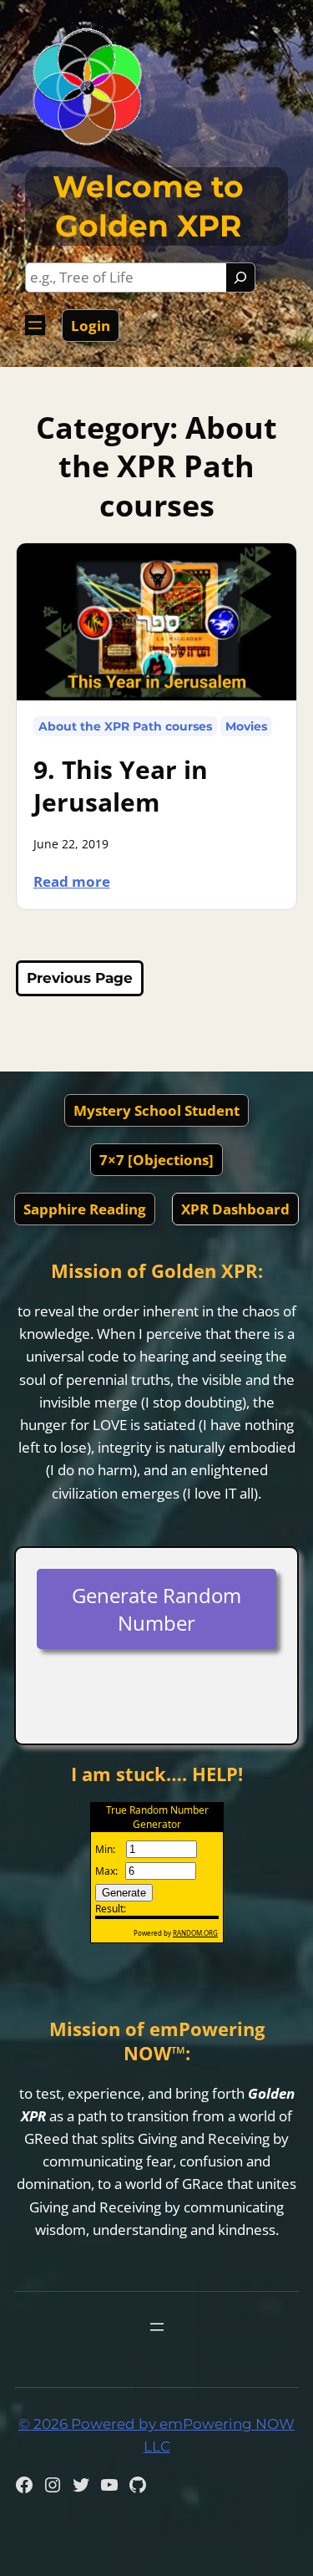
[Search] (240, 277)
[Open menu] (35, 325)
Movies (246, 726)
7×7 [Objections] (156, 1160)
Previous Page (80, 978)
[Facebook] (24, 2485)
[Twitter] (81, 2485)
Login (91, 326)
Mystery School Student (156, 1110)
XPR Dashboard (235, 1209)
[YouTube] (109, 2485)
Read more (80, 881)
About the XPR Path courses (125, 726)
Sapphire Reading (85, 1209)
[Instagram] (53, 2485)
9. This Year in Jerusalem (121, 786)
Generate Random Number (156, 1609)
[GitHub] (138, 2485)
